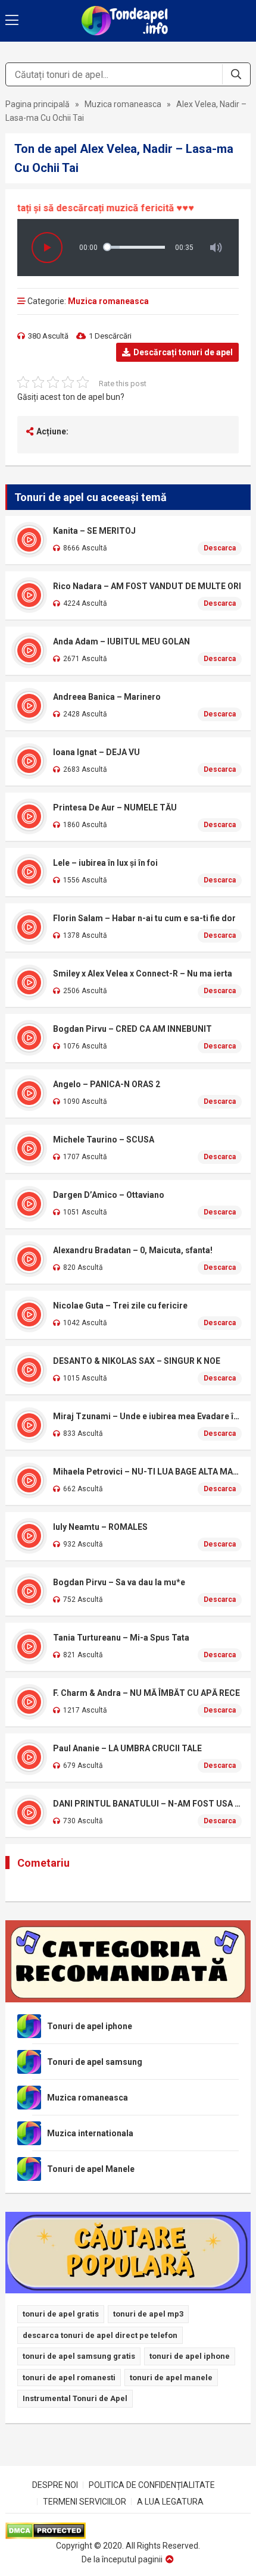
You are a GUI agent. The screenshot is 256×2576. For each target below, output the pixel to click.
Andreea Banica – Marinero (107, 697)
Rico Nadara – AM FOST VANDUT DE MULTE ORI (147, 586)
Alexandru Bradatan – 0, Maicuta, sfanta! (133, 1250)
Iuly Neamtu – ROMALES (100, 1527)
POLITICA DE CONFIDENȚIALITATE (152, 2485)
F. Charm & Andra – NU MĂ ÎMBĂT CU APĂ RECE (146, 1693)
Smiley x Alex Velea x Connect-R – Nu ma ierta (143, 974)
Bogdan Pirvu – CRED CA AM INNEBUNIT (132, 1029)
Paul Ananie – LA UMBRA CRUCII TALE (127, 1748)
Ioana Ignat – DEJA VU (96, 752)
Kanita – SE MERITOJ (94, 531)
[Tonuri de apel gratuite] (128, 21)
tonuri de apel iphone (190, 2356)
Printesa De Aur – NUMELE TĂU (115, 807)
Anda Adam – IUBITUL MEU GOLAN (121, 641)
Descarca (220, 548)
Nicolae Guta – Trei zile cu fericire (120, 1306)
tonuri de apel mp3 (148, 2314)
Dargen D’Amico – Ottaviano (109, 1195)
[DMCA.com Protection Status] (128, 2531)
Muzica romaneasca (123, 104)
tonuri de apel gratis (61, 2314)
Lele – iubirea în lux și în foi (105, 863)
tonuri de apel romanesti (69, 2378)
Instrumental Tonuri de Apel (75, 2398)
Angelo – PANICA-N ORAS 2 (107, 1084)
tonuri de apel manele (171, 2378)
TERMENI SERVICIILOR (85, 2502)
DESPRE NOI (55, 2485)
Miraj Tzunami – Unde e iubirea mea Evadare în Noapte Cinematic (148, 1416)
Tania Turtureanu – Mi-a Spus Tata (121, 1638)
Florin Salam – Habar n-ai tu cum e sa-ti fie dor (144, 918)
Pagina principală (38, 104)
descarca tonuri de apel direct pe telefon (100, 2335)
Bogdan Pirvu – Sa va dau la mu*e (119, 1582)
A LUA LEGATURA (170, 2502)
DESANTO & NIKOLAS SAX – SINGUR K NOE (137, 1361)
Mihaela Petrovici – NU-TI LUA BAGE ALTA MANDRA (148, 1472)
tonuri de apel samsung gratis (79, 2356)
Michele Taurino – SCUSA (104, 1140)
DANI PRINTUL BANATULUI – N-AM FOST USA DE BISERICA (148, 1804)
